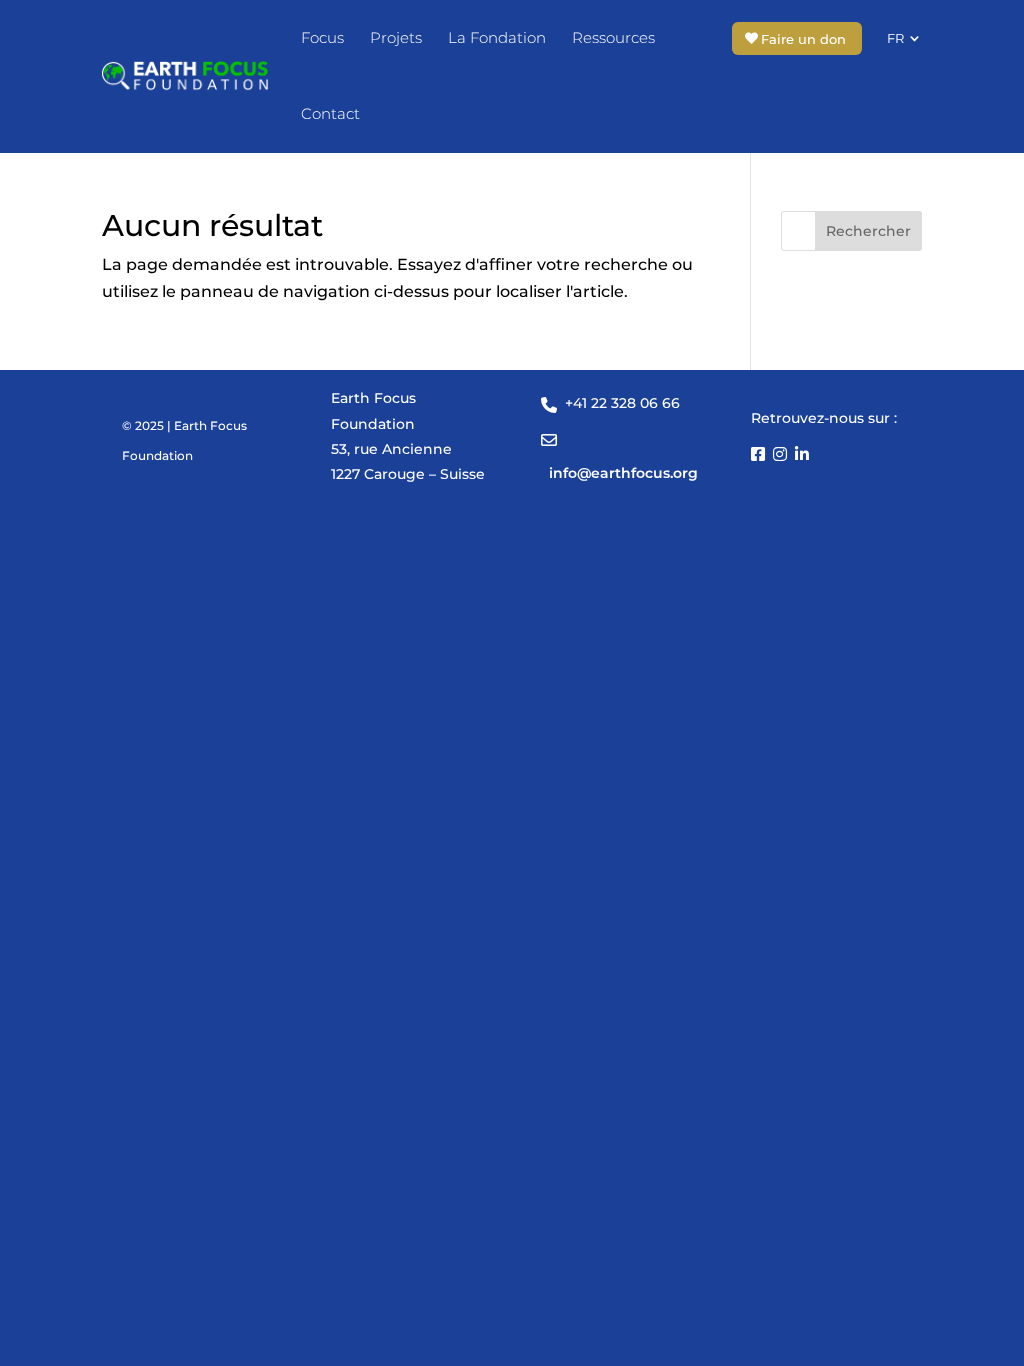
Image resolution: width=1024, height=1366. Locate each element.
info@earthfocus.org (623, 473)
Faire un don (803, 39)
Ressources (613, 37)
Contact (330, 113)
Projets (396, 37)
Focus (322, 37)
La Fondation (497, 37)
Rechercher (868, 231)
